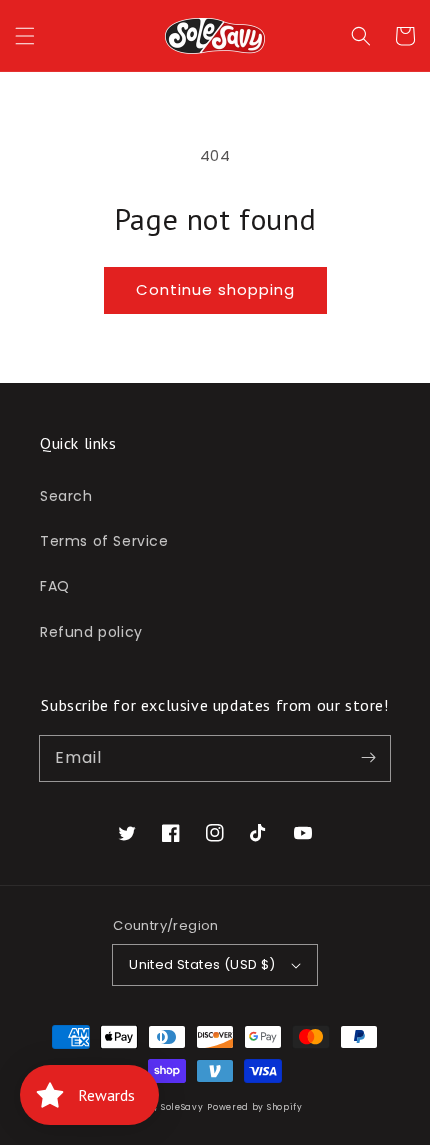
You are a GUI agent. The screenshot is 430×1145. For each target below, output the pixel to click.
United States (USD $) (202, 964)
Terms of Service (104, 541)
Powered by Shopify (255, 1107)
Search (66, 496)
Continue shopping (215, 289)
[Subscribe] (368, 758)
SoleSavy (182, 1107)
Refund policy (91, 632)
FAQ (55, 586)
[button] (25, 36)
